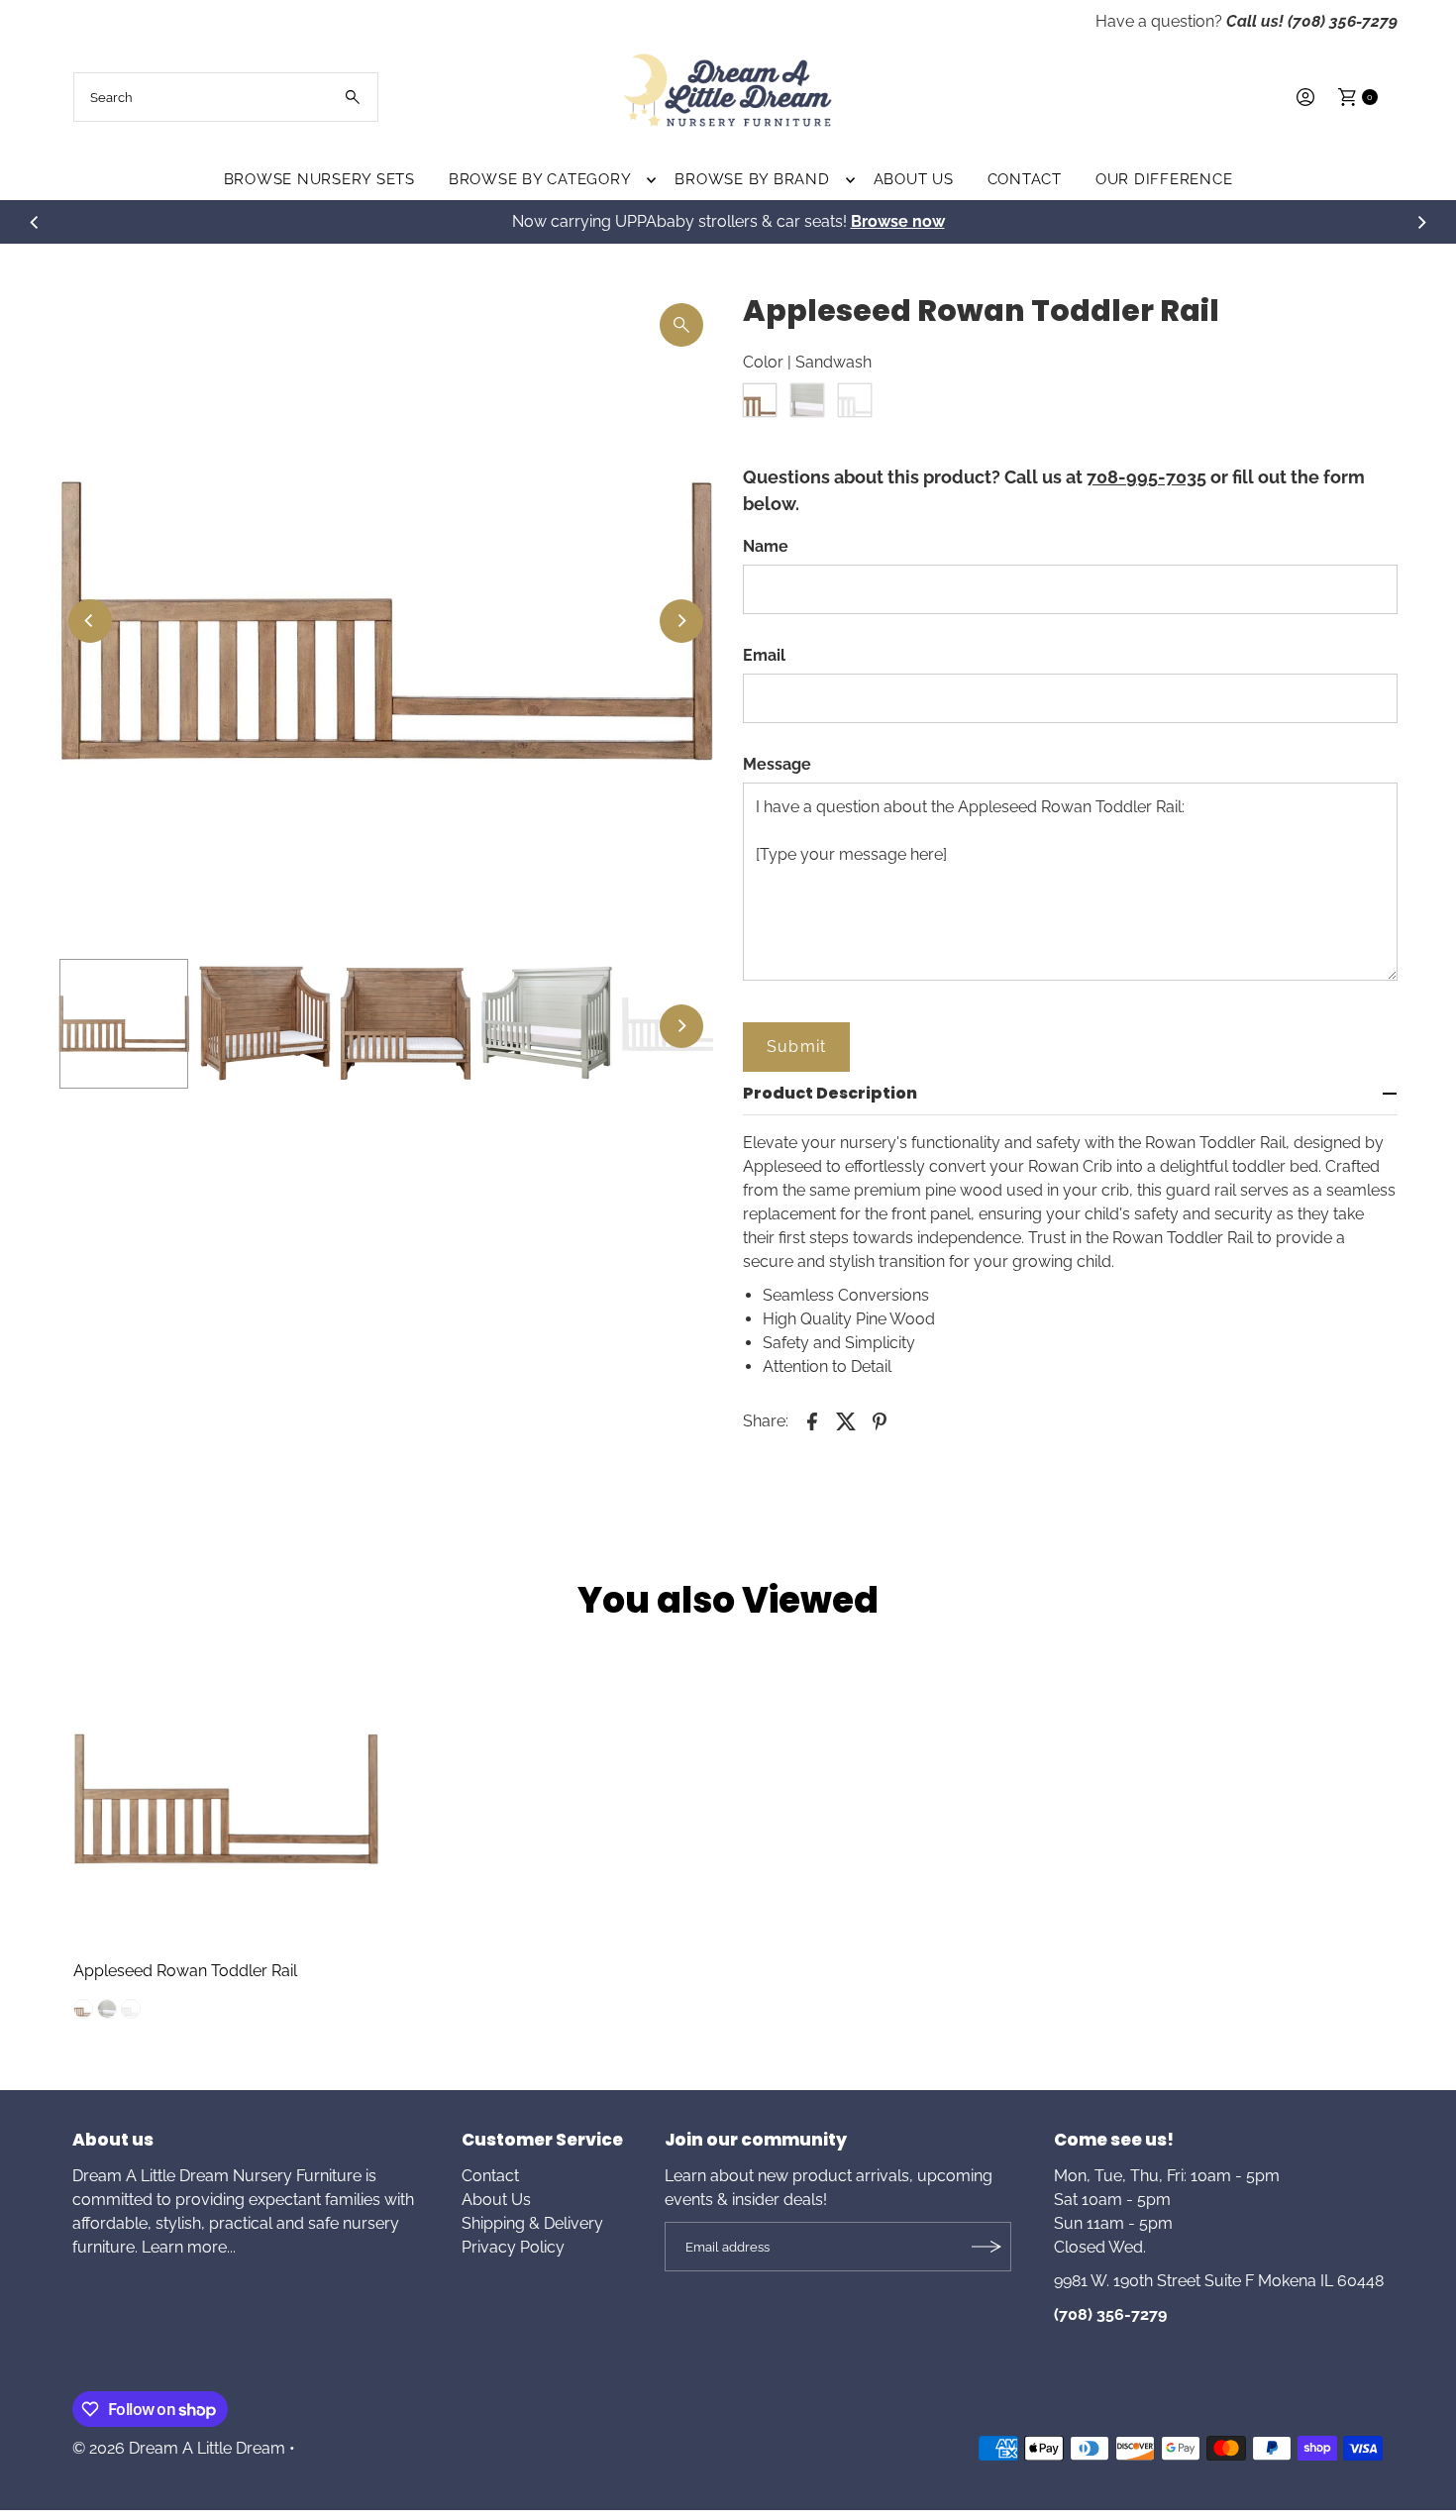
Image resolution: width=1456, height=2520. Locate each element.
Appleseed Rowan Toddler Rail (185, 1971)
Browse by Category (540, 179)
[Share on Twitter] (846, 1420)
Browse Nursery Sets (319, 179)
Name (766, 546)
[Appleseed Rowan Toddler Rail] (226, 1799)
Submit (796, 1047)
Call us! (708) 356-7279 (1312, 21)
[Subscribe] (987, 2247)
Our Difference (1164, 179)
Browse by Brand (752, 179)
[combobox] (226, 97)
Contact (1025, 179)
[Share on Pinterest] (880, 1420)
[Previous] (35, 222)
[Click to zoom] (681, 325)
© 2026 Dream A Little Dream (179, 2448)
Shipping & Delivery (532, 2223)
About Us (914, 179)
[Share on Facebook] (812, 1420)
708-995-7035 (1146, 477)
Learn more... (189, 2247)
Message (777, 764)
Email (764, 655)
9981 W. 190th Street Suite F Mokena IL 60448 (1219, 2281)
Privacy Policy (513, 2247)
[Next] (1421, 222)
